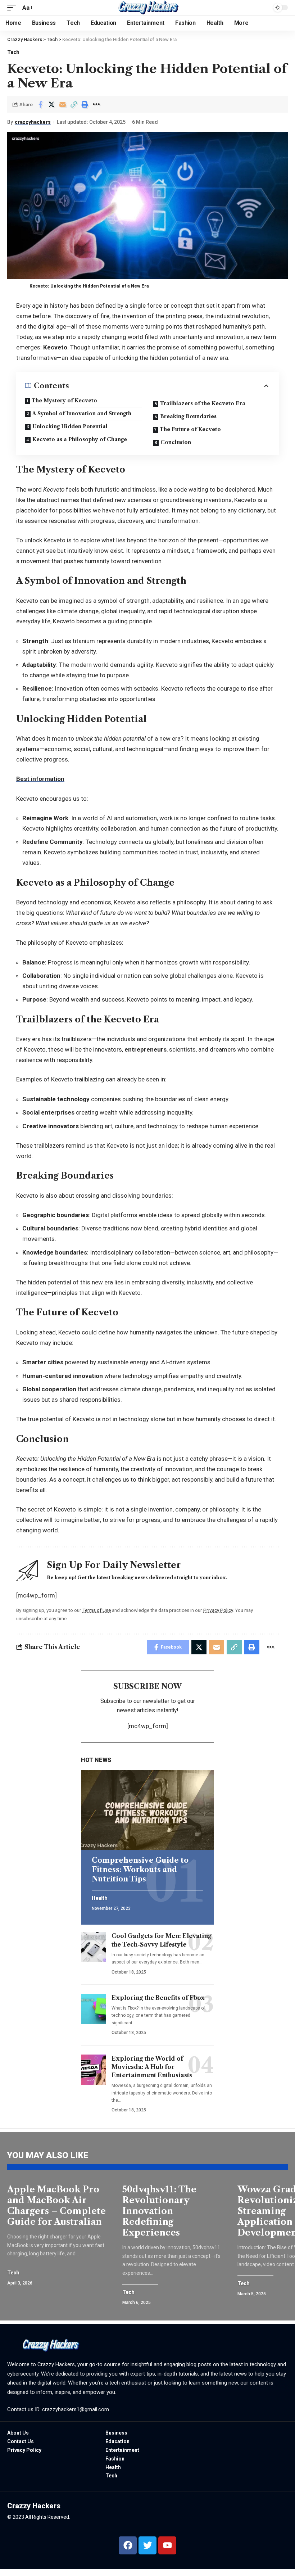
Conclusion (176, 442)
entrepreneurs (146, 1049)
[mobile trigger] (13, 8)
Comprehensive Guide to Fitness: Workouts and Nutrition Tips (140, 1870)
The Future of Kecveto (190, 429)
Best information (40, 779)
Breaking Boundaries (188, 416)
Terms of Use (97, 1610)
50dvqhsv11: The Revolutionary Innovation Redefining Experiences (159, 2211)
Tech (13, 52)
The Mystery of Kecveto (64, 401)
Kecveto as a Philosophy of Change (80, 439)
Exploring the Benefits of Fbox (158, 1998)
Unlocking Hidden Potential (70, 426)
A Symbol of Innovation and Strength (82, 413)
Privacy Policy (218, 1610)
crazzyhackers (33, 122)
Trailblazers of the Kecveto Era (203, 403)
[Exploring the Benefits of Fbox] (94, 2009)
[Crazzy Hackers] (147, 8)
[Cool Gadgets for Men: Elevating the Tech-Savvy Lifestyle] (94, 1947)
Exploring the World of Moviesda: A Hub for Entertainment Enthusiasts (152, 2067)
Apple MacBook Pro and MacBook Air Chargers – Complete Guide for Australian (56, 2206)
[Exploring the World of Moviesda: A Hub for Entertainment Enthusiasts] (94, 2070)
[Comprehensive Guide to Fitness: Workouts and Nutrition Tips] (147, 1810)
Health (99, 1898)
